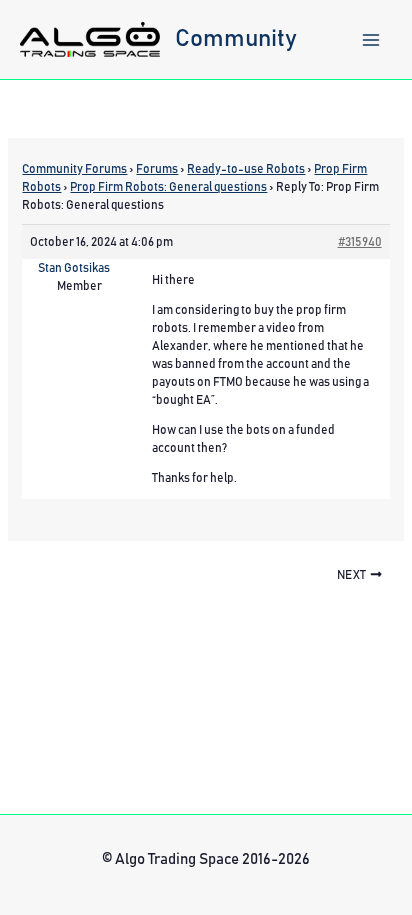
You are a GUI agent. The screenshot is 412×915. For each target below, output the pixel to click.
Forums (157, 169)
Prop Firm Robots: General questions (168, 187)
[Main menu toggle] (371, 40)
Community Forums (74, 169)
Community (236, 39)
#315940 (360, 242)
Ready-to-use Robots (246, 169)
